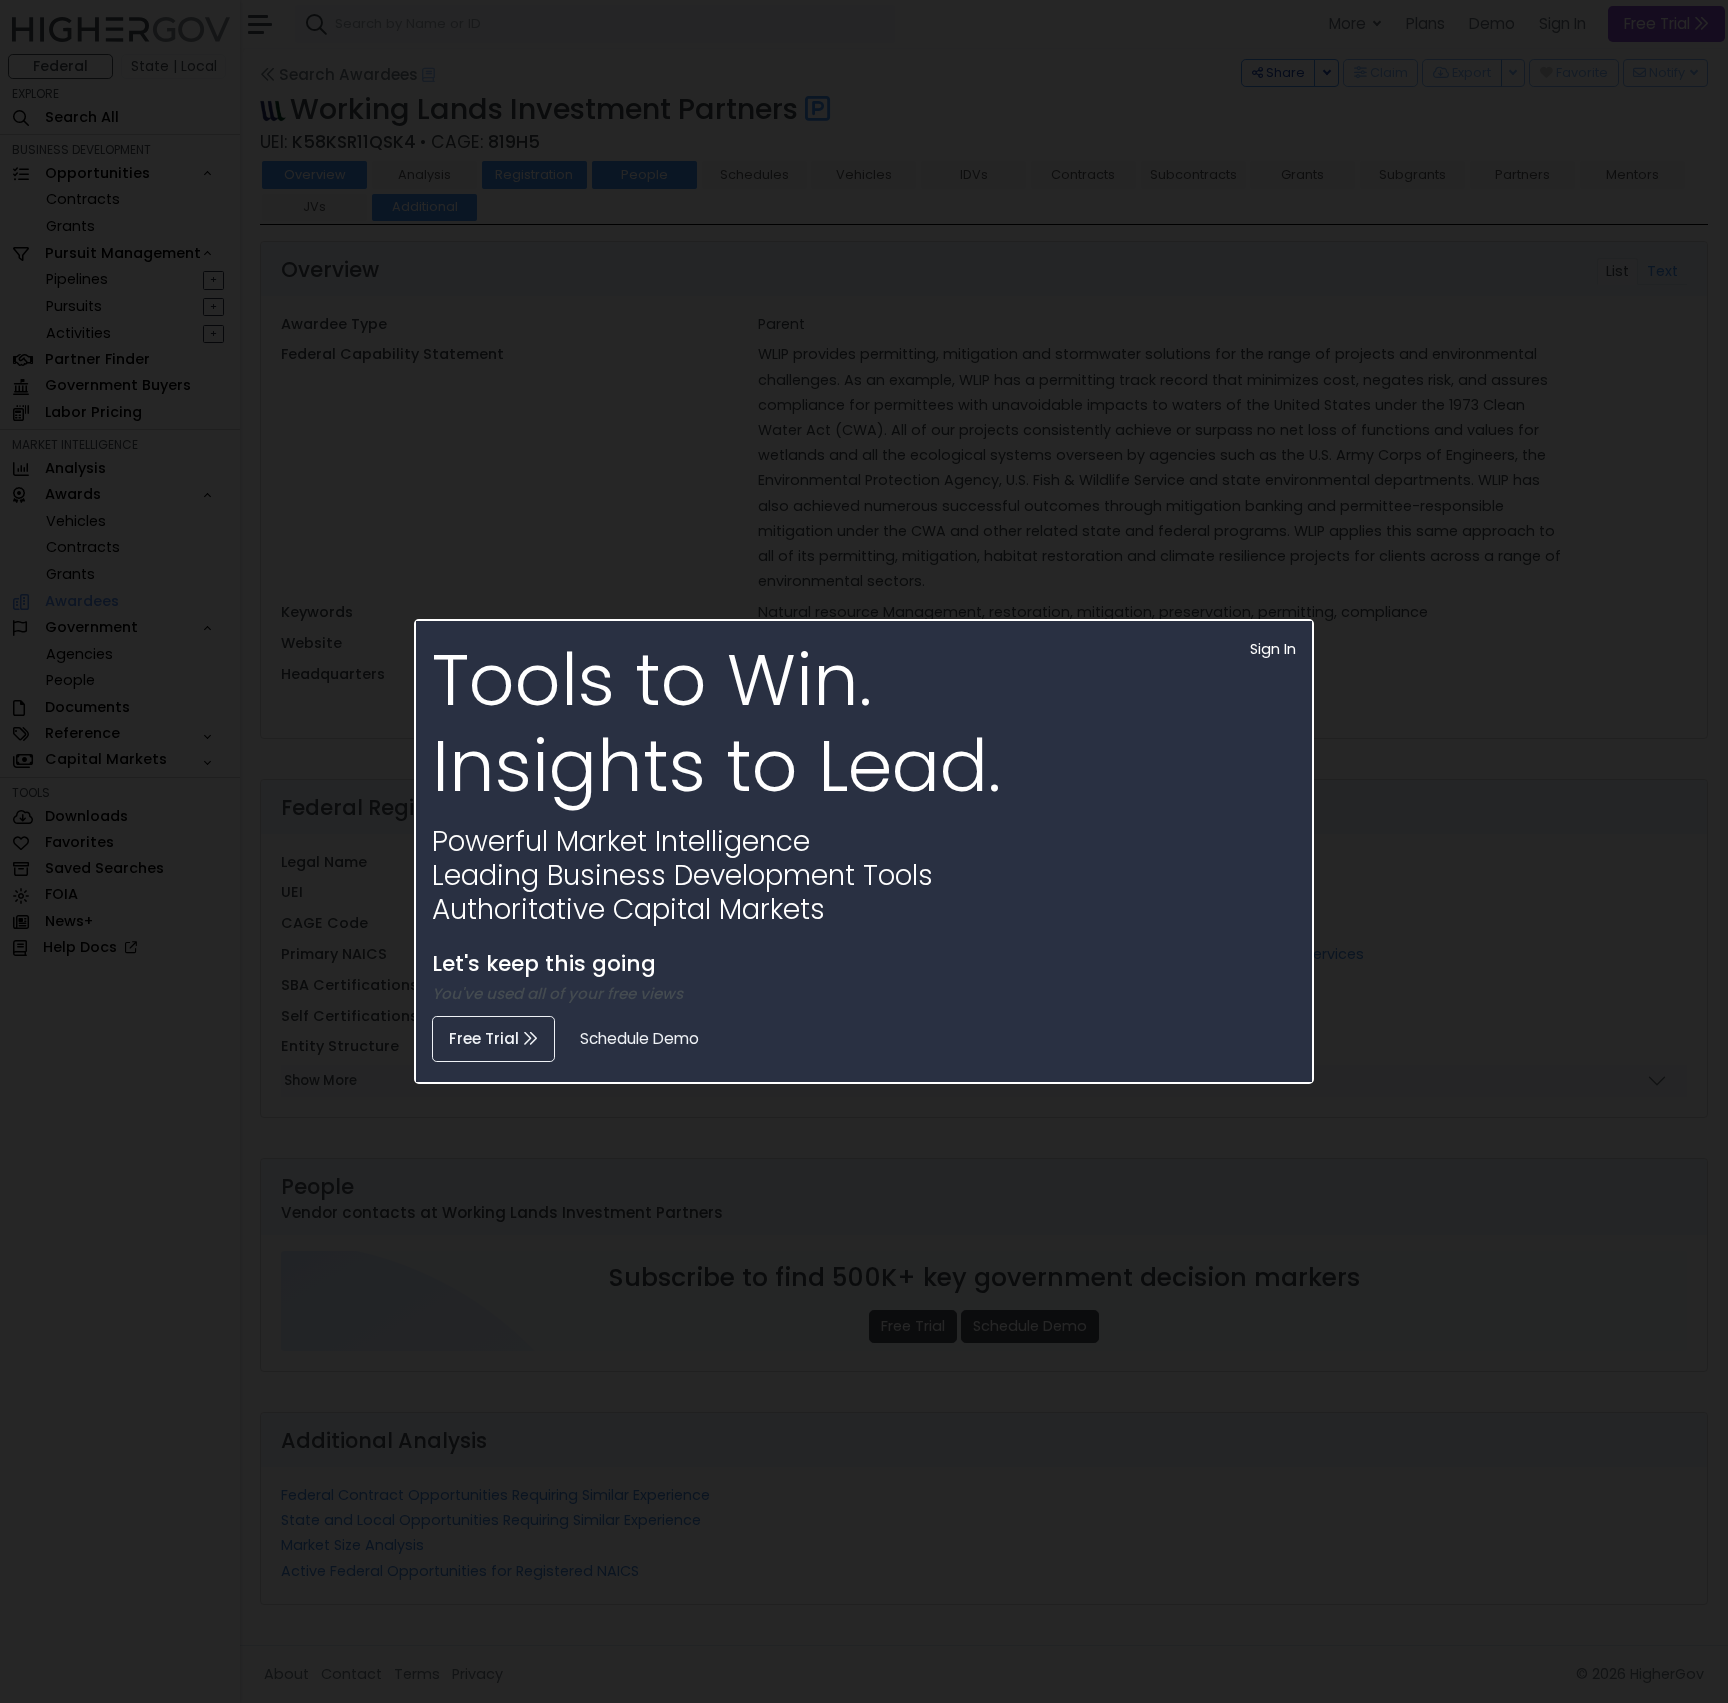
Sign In (1273, 649)
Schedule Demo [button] (639, 1038)
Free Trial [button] (486, 1038)
